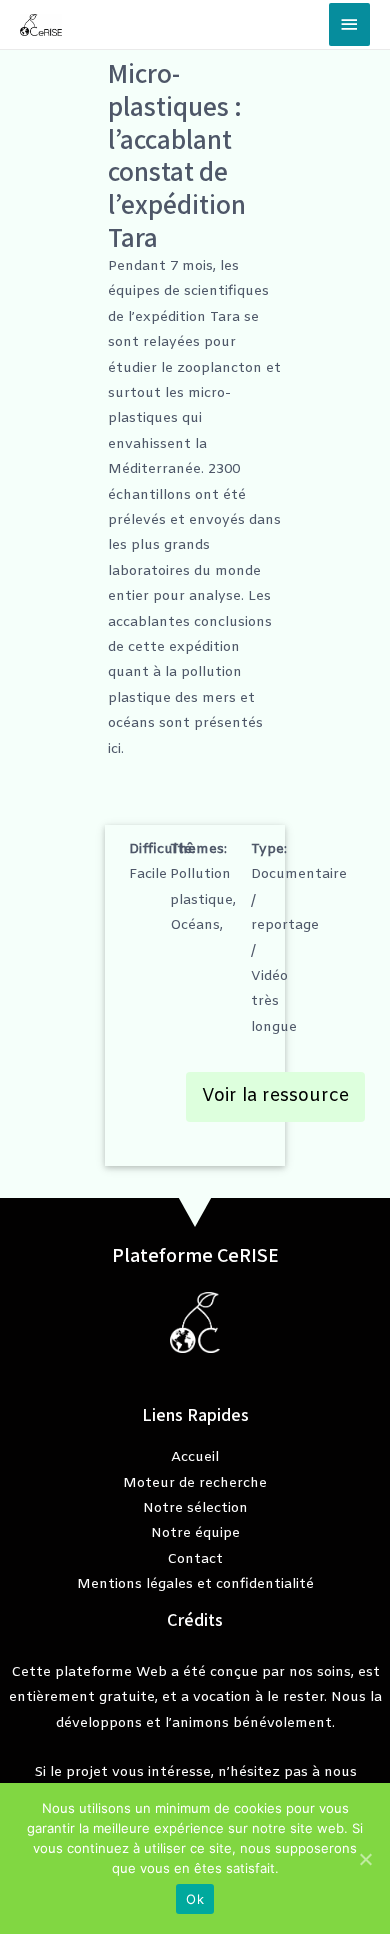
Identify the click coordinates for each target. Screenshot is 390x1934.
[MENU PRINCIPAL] (350, 24)
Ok (195, 1899)
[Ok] (365, 1859)
